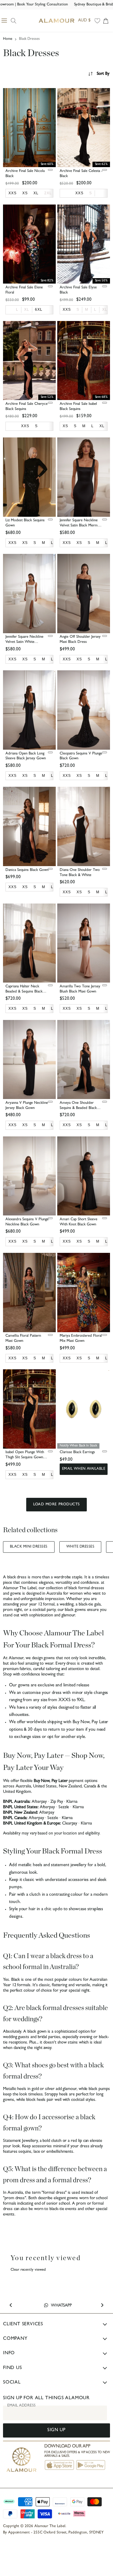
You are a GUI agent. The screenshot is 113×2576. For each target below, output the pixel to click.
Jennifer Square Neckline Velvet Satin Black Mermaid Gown (81, 526)
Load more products (56, 1505)
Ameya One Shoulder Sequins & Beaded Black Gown (78, 1108)
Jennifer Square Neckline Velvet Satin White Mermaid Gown (24, 642)
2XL (48, 193)
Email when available (84, 1469)
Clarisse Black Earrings (77, 1452)
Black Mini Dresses (29, 1547)
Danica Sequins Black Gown (27, 870)
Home (8, 39)
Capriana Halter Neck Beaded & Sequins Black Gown (24, 992)
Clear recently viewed (28, 2270)
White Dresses (80, 1547)
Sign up (56, 2430)
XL (27, 310)
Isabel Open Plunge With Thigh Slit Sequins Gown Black (25, 1458)
